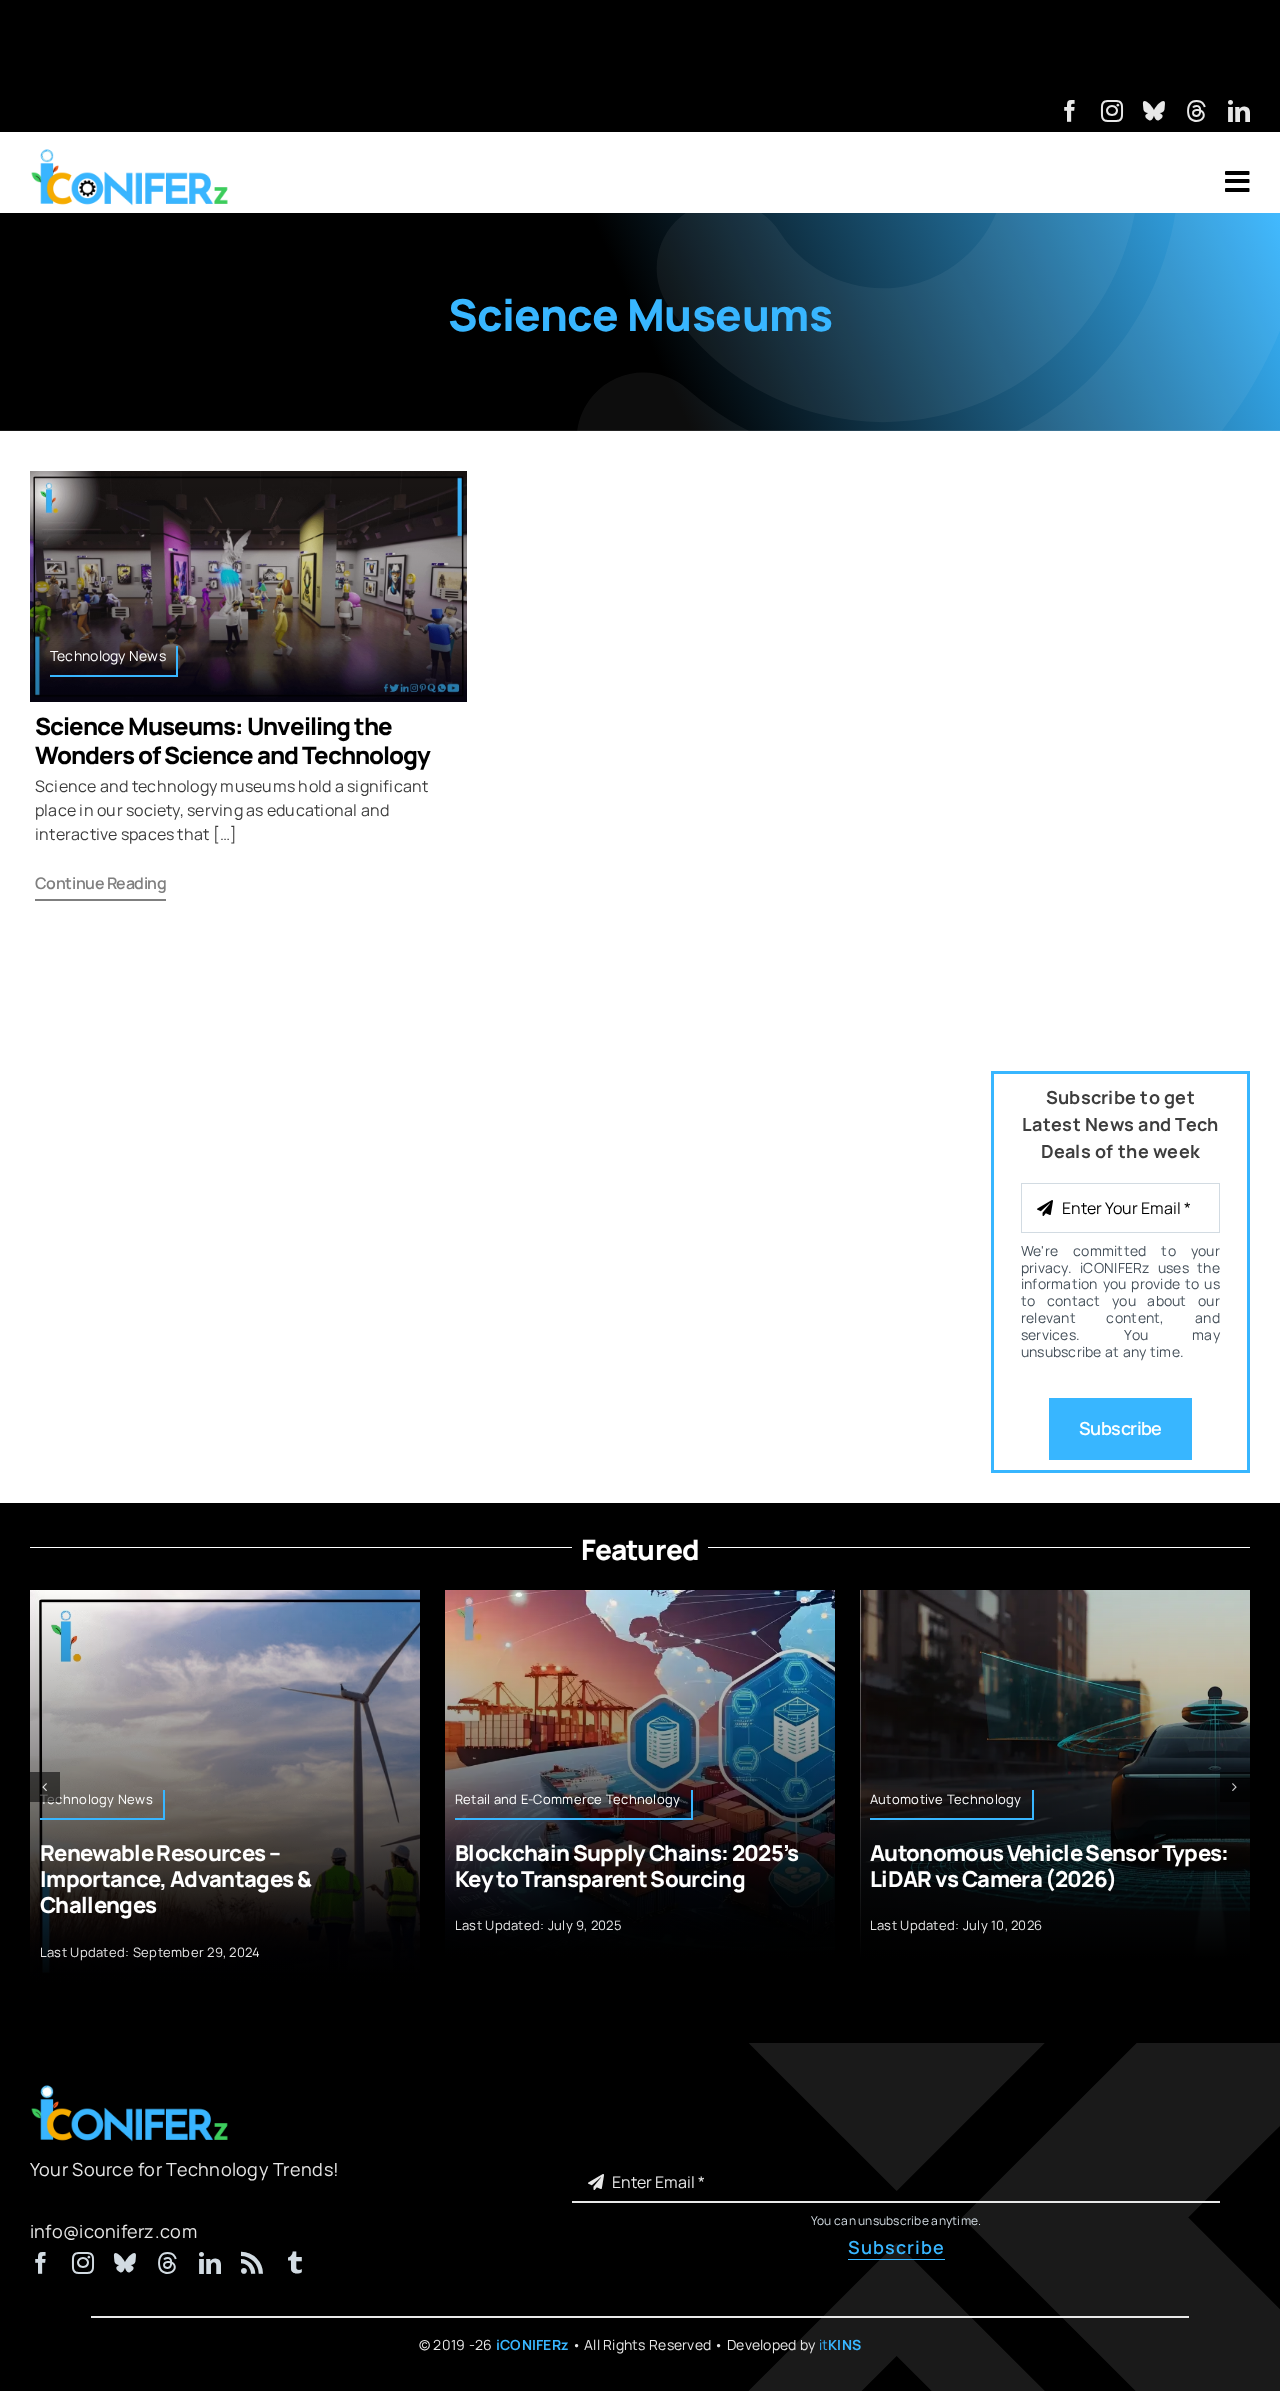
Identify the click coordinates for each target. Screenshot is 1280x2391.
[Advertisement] (640, 45)
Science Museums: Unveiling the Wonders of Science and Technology (232, 740)
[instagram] (1112, 111)
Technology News (108, 655)
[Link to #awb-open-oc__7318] (1237, 182)
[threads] (1197, 111)
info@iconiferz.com (113, 2231)
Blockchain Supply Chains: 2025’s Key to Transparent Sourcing (627, 1866)
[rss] (252, 2263)
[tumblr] (295, 2263)
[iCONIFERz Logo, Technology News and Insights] (130, 156)
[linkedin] (1239, 111)
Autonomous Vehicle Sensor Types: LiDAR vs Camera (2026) (1049, 1866)
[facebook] (1070, 111)
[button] (45, 1787)
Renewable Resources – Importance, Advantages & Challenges (175, 1879)
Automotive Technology (946, 1799)
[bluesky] (1154, 111)
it (840, 2344)
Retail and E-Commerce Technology (568, 1799)
